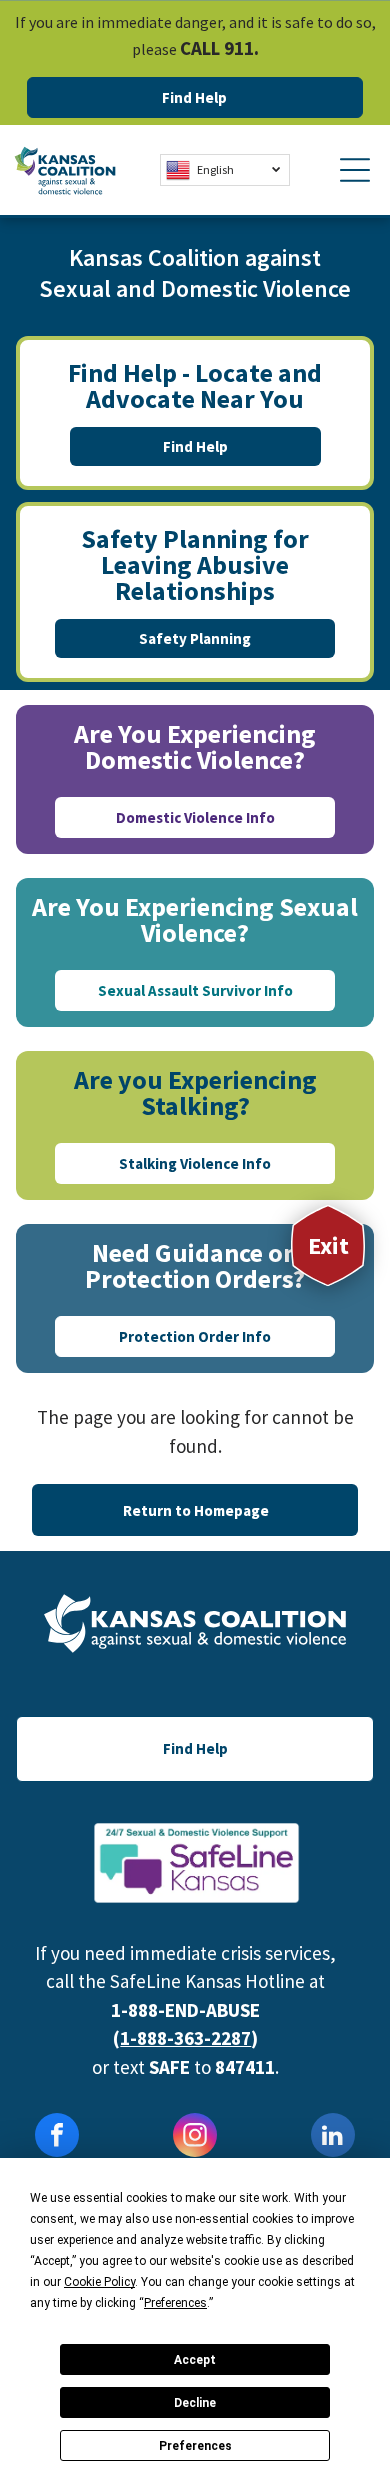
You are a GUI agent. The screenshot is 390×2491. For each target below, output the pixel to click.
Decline (195, 2403)
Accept (195, 2360)
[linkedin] (333, 2137)
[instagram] (195, 2137)
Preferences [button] (175, 2303)
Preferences (195, 2446)
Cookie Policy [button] (99, 2282)
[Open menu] (355, 170)
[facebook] (57, 2137)
